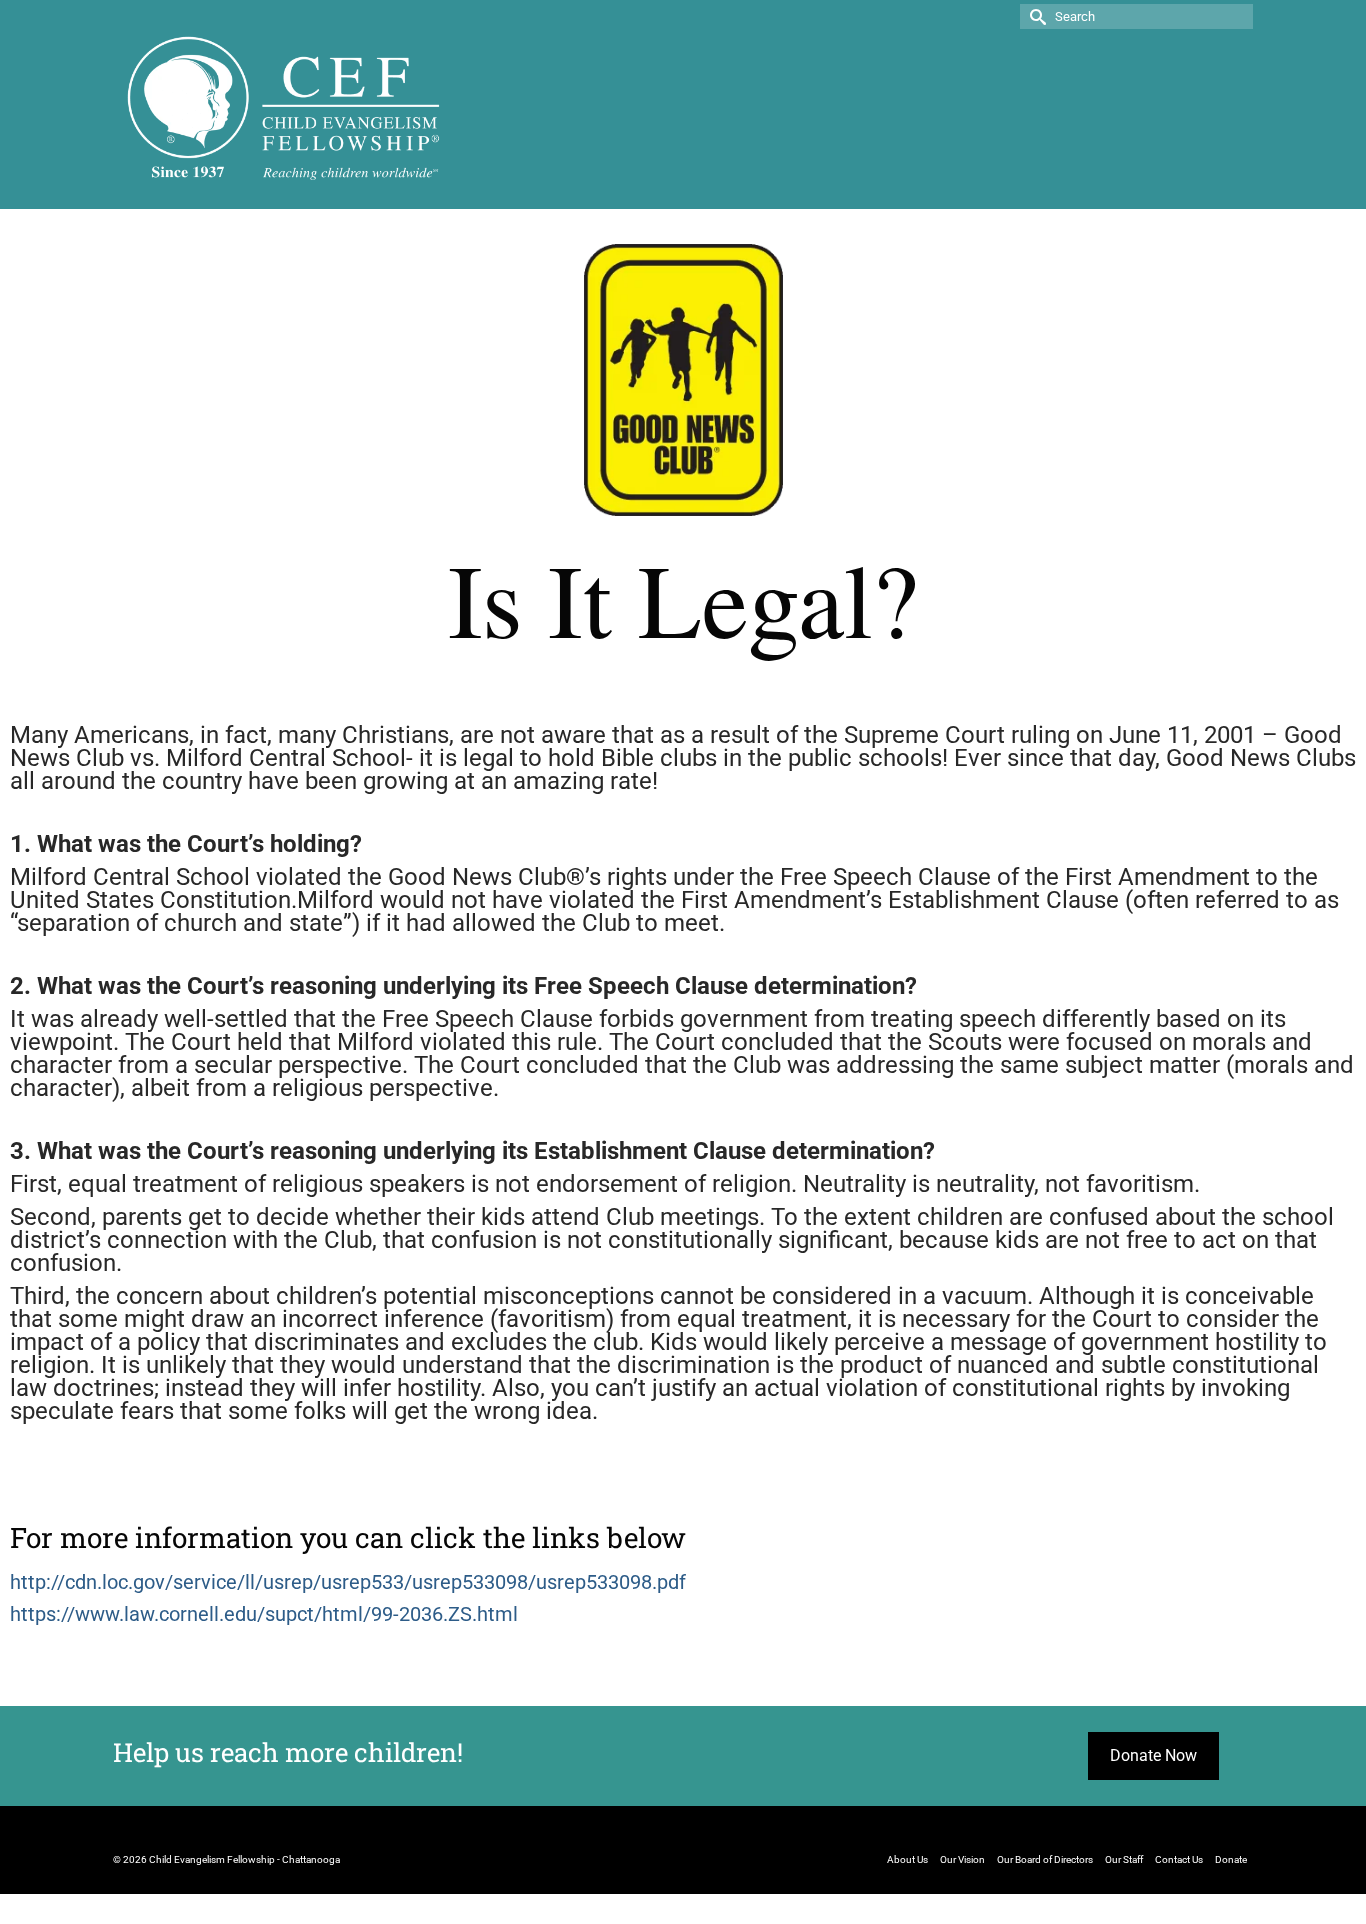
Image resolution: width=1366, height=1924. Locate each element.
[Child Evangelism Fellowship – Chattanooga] (284, 106)
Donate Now (1153, 1755)
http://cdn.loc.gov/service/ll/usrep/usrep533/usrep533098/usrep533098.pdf (348, 1582)
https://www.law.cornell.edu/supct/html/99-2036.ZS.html (264, 1614)
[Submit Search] (1035, 16)
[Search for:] (1136, 16)
